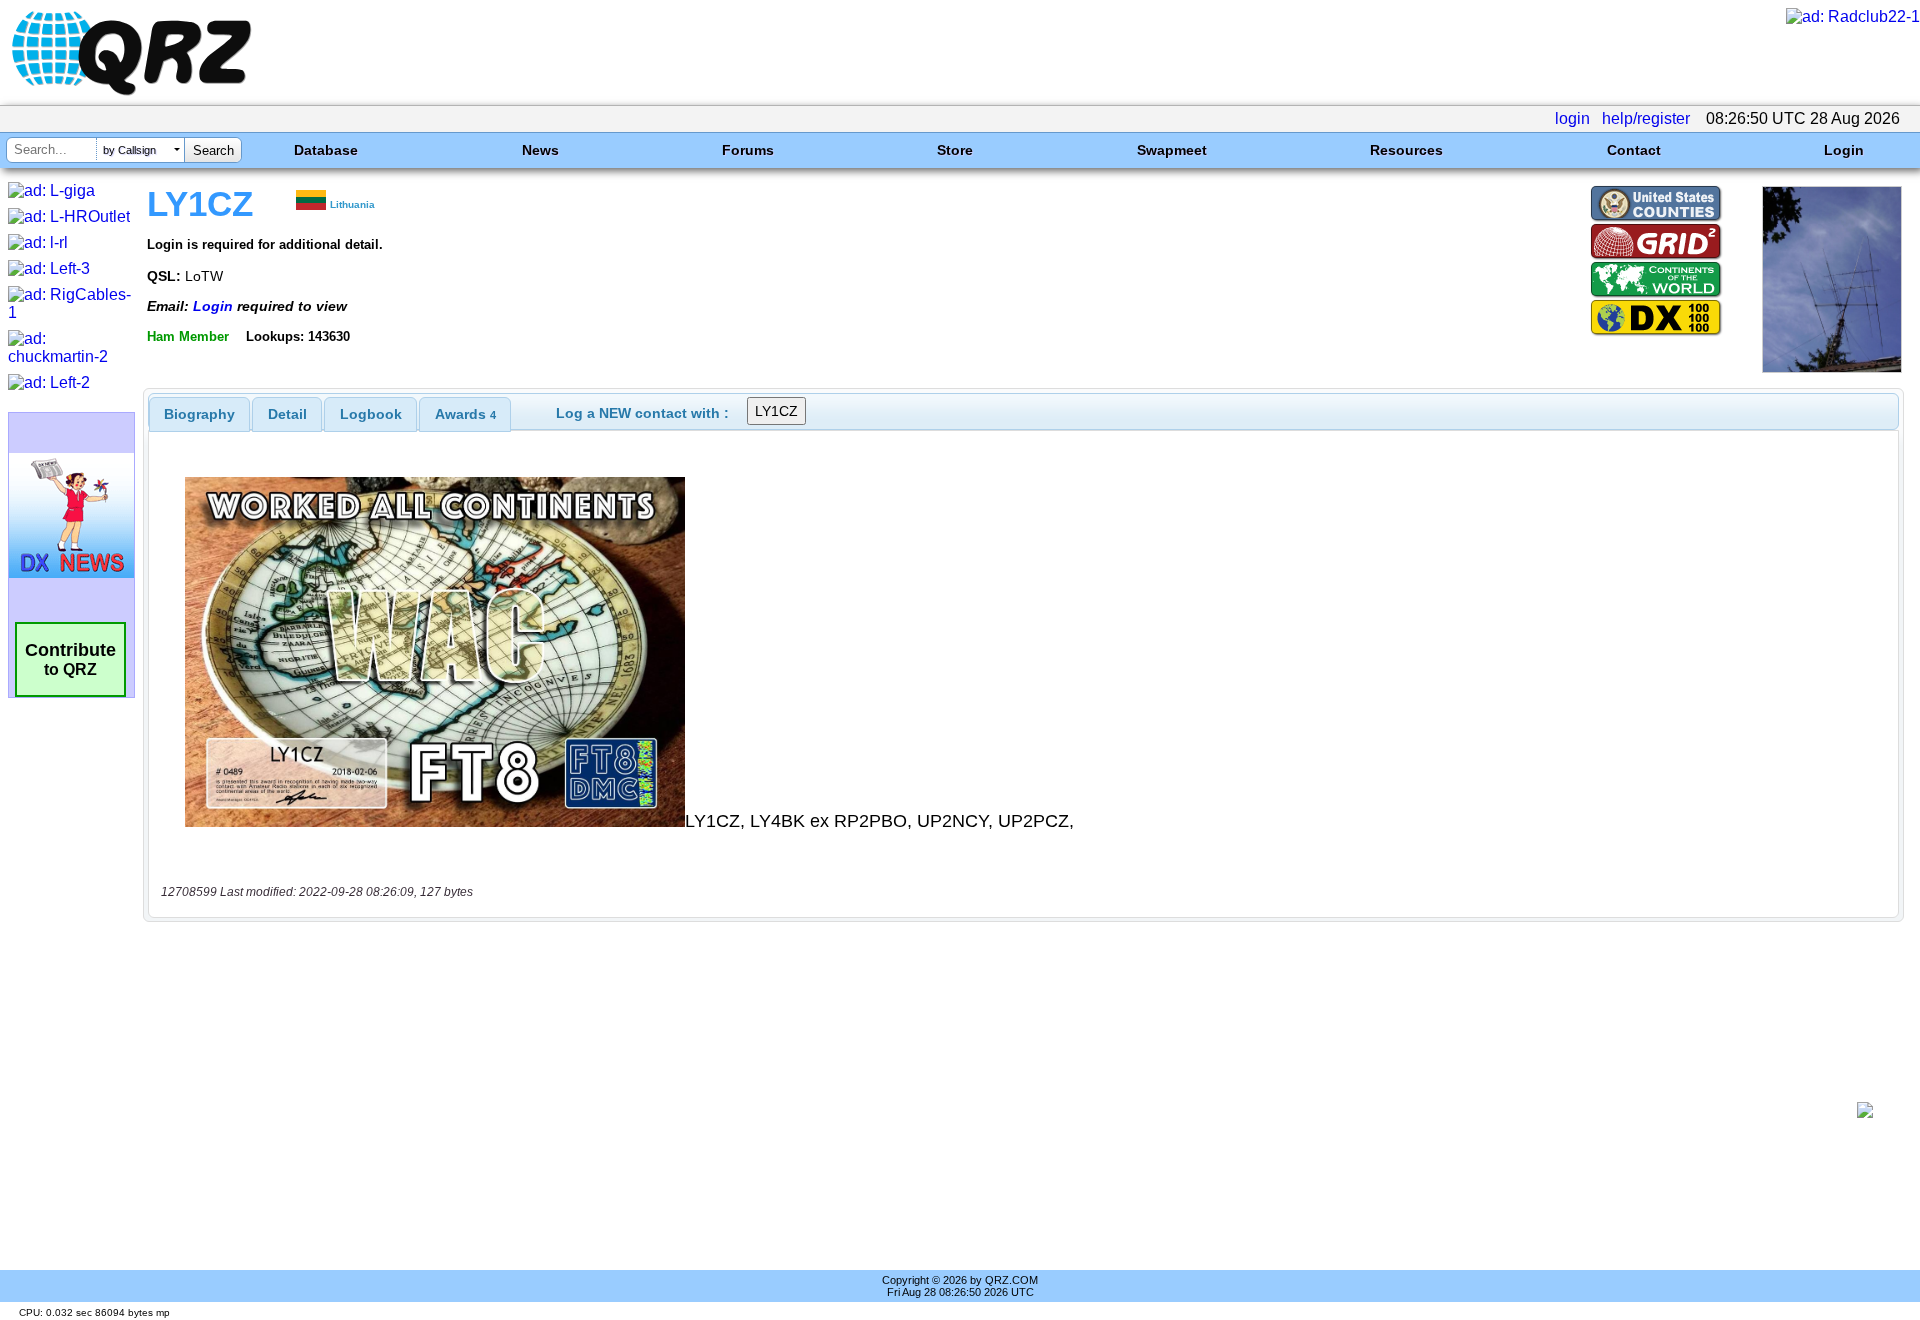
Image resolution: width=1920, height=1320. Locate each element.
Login (1844, 150)
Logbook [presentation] (371, 414)
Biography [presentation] (199, 414)
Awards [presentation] (465, 414)
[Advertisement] (1000, 1110)
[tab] (199, 414)
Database (326, 150)
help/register (1646, 118)
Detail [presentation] (287, 414)
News (540, 150)
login (1572, 118)
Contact (1634, 150)
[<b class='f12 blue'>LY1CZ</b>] (1832, 367)
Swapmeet (1172, 150)
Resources (1406, 150)
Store (955, 150)
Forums (748, 150)
